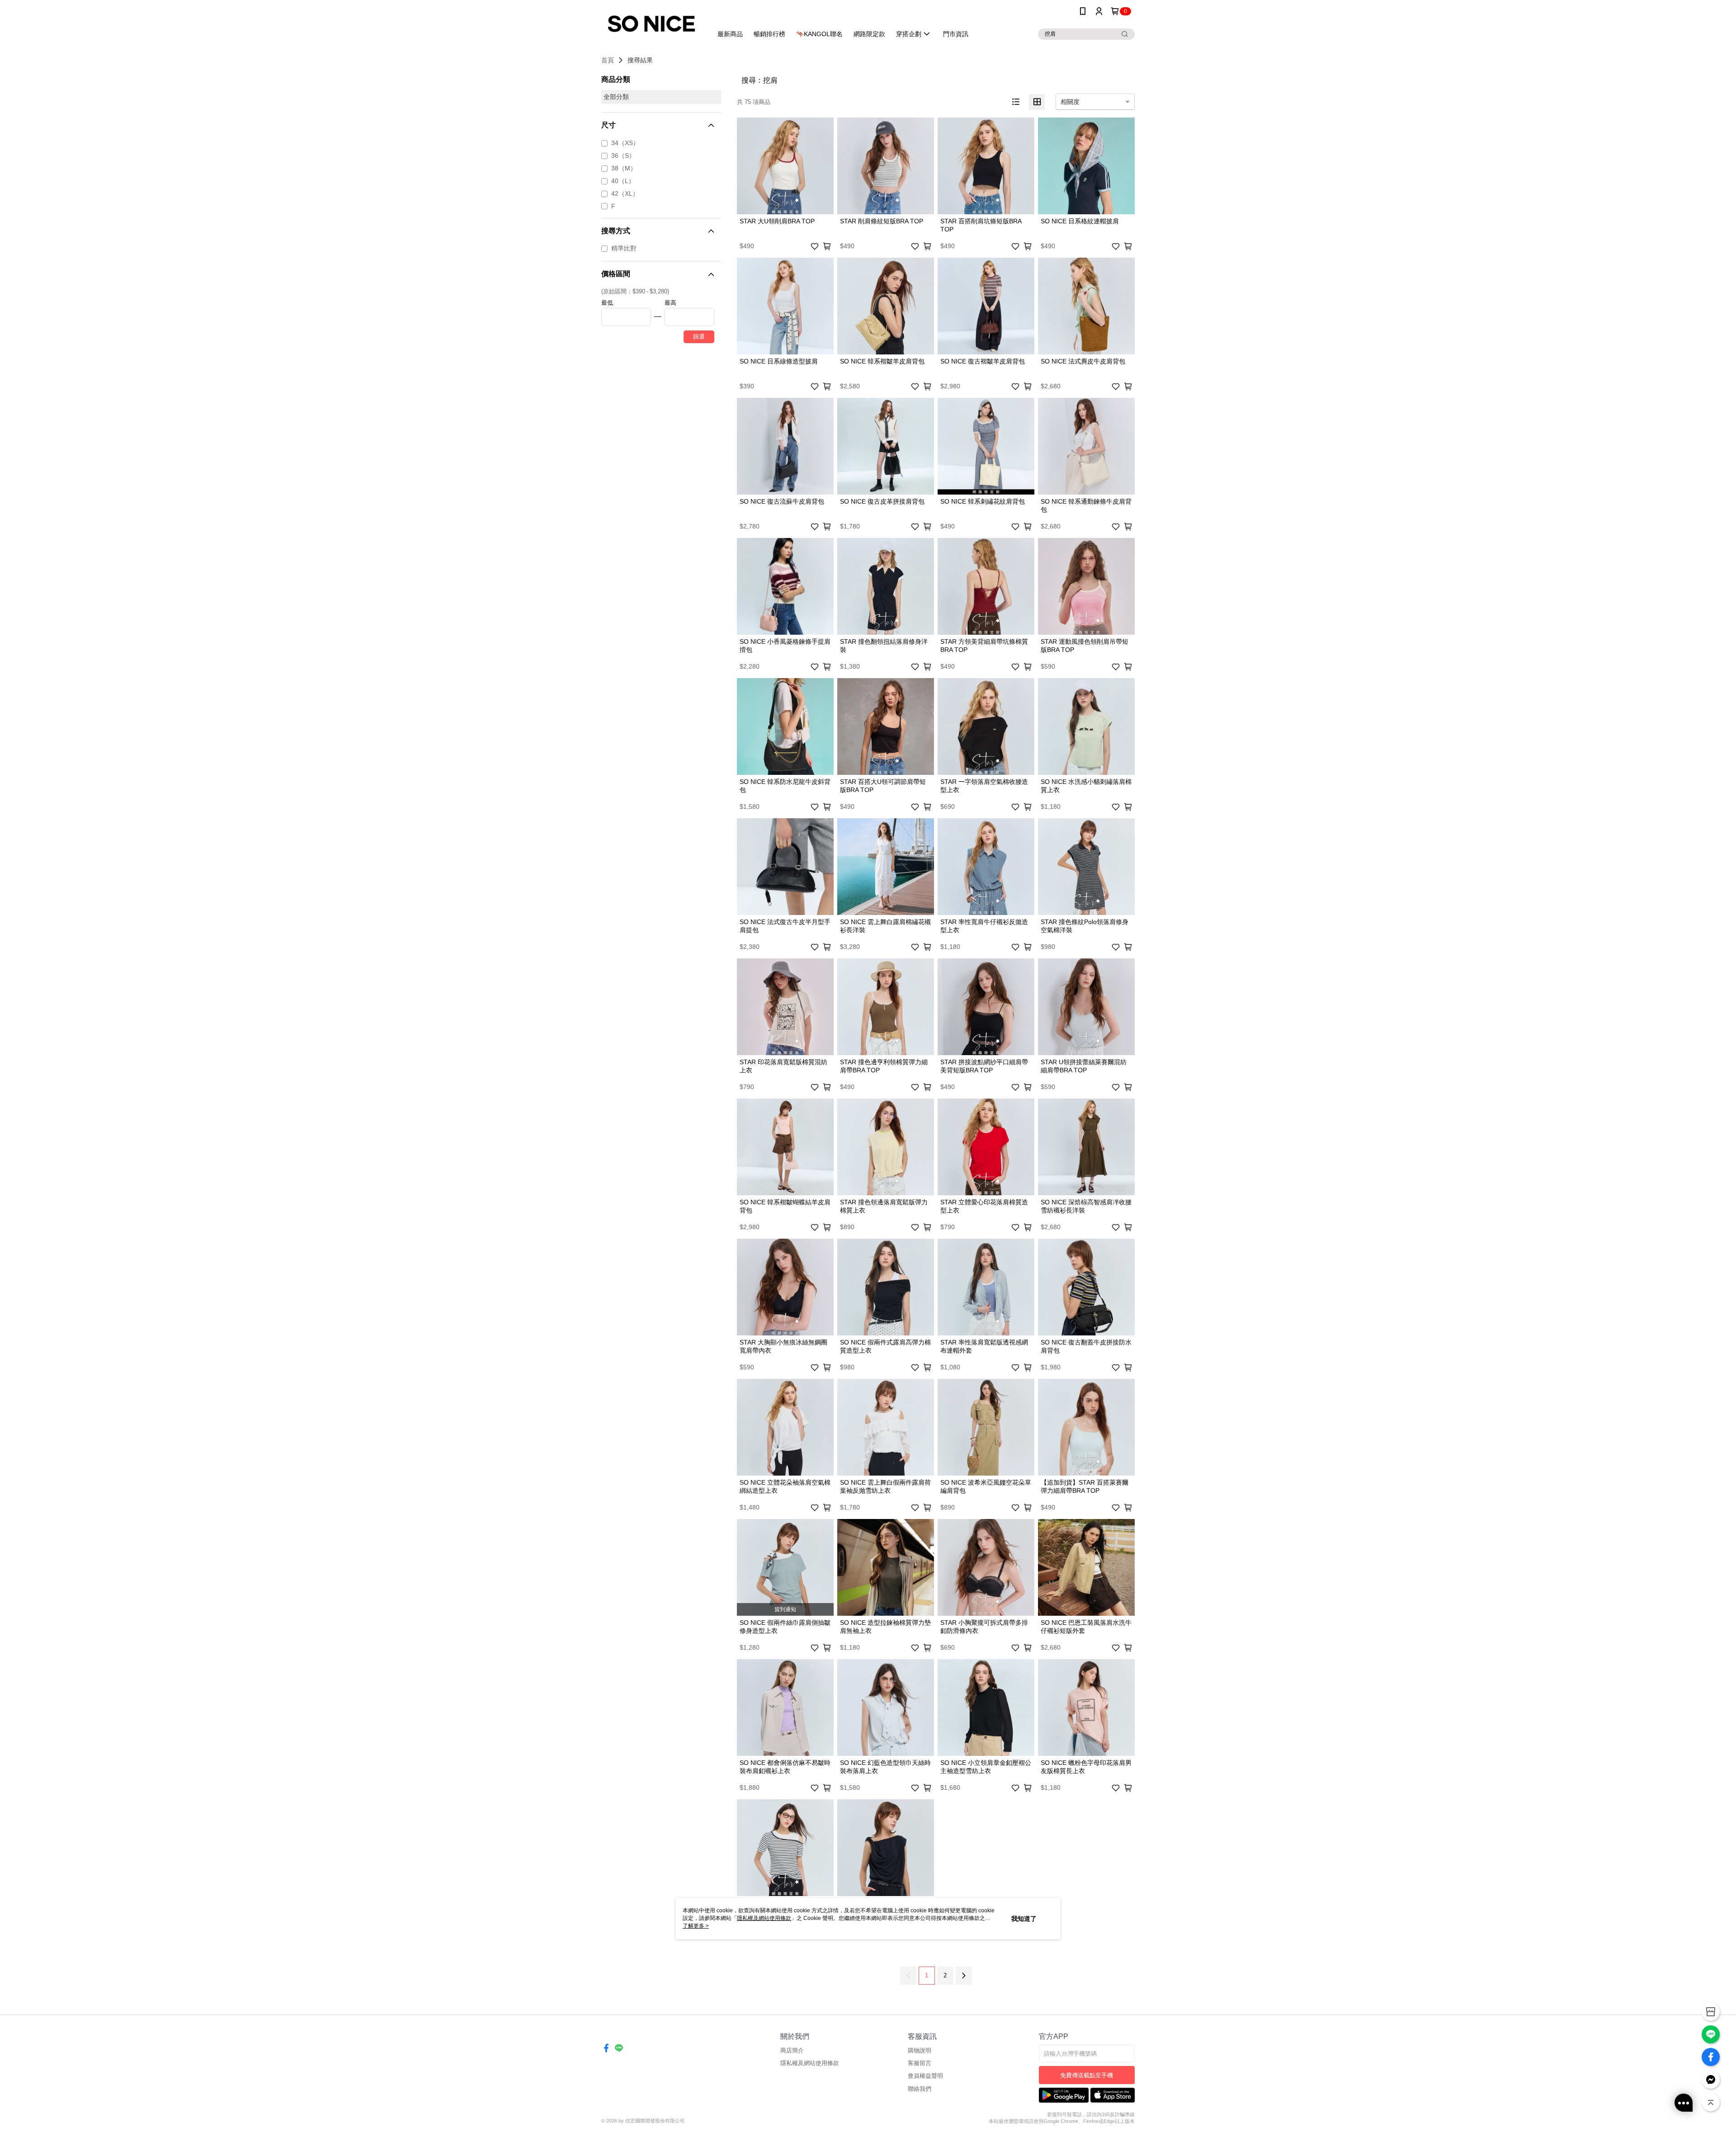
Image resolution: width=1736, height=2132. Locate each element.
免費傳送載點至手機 (1087, 2075)
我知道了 (1024, 1919)
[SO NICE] (651, 24)
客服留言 (920, 2063)
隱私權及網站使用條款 (810, 2063)
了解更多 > (696, 1926)
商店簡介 (792, 2050)
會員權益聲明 (925, 2076)
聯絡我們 (920, 2089)
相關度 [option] (1070, 102)
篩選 (699, 337)
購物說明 (920, 2050)
